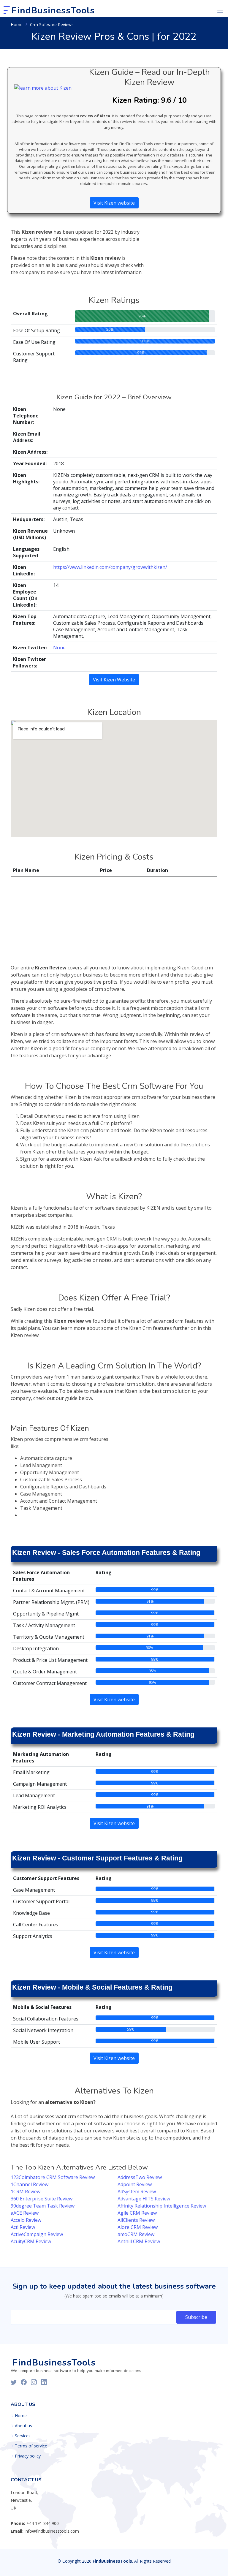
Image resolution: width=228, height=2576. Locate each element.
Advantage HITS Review (144, 2199)
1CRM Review (26, 2192)
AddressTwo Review (140, 2177)
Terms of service (31, 2446)
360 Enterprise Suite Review (42, 2199)
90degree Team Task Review (43, 2206)
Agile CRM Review (137, 2213)
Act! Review (23, 2227)
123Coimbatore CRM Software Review (53, 2177)
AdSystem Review (137, 2192)
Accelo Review (26, 2220)
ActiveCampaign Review (37, 2234)
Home (17, 24)
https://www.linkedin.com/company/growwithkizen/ (110, 567)
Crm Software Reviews (52, 24)
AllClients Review (136, 2220)
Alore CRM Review (138, 2227)
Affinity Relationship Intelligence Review (162, 2206)
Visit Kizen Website (114, 680)
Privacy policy (28, 2456)
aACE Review (25, 2213)
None (59, 648)
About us (23, 2426)
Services (23, 2436)
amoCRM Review (136, 2234)
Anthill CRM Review (139, 2241)
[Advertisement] (185, 243)
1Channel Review (30, 2184)
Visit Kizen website (114, 203)
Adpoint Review (135, 2184)
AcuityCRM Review (31, 2241)
